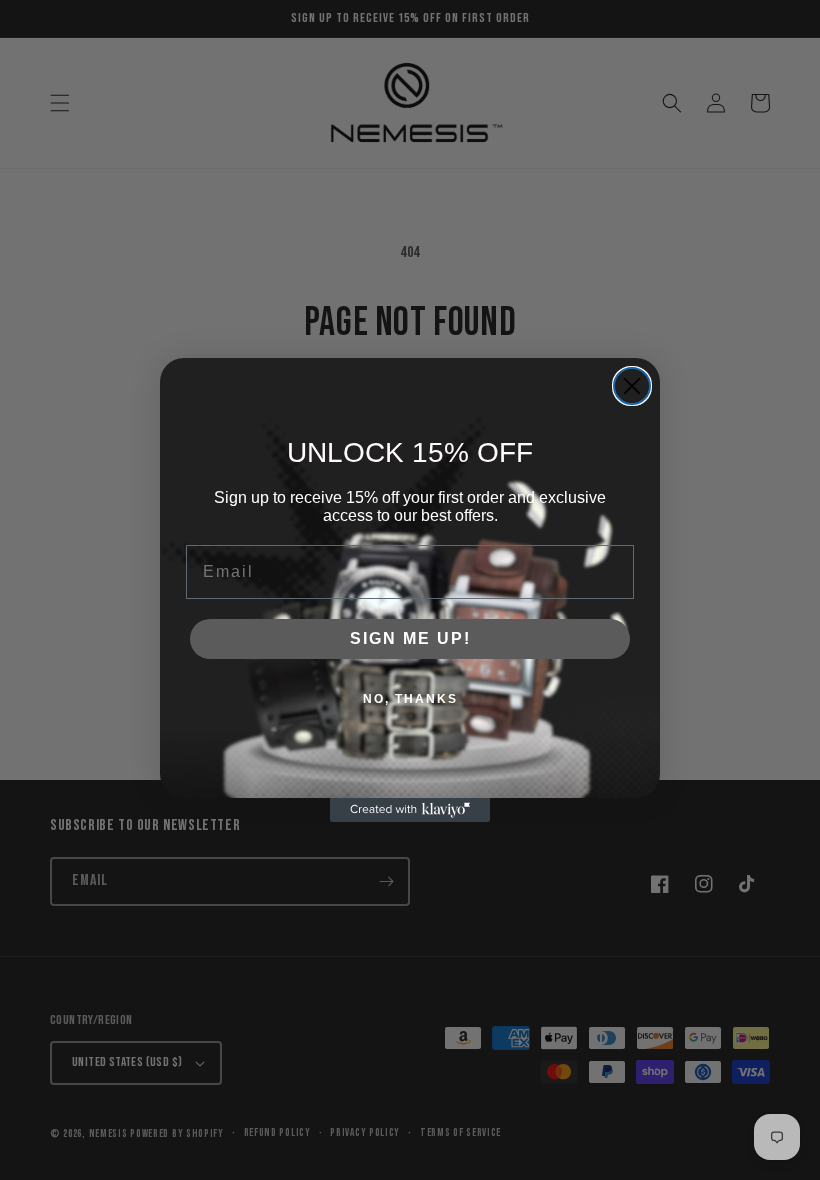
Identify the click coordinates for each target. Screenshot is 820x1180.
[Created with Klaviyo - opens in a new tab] (410, 810)
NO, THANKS (410, 699)
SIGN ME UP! (410, 638)
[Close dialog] (632, 386)
